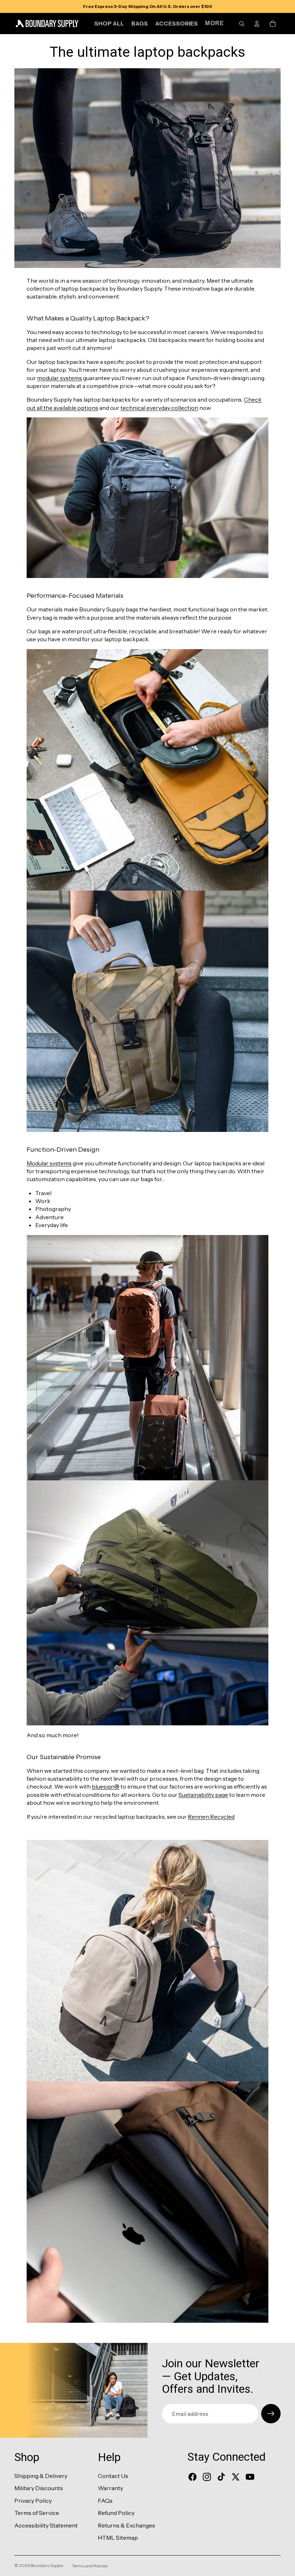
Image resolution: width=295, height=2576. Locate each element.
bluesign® (106, 1786)
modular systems (60, 378)
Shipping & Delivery (41, 2476)
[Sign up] (271, 2414)
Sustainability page (203, 1795)
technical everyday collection (159, 408)
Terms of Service (37, 2513)
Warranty (110, 2488)
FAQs (105, 2501)
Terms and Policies (90, 2566)
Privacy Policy (33, 2501)
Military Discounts (39, 2488)
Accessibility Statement (46, 2525)
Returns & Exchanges (126, 2525)
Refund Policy (116, 2513)
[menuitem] (215, 24)
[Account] (257, 24)
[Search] (242, 24)
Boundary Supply (47, 2565)
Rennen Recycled (211, 1817)
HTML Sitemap (118, 2538)
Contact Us (113, 2476)
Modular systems (49, 1163)
